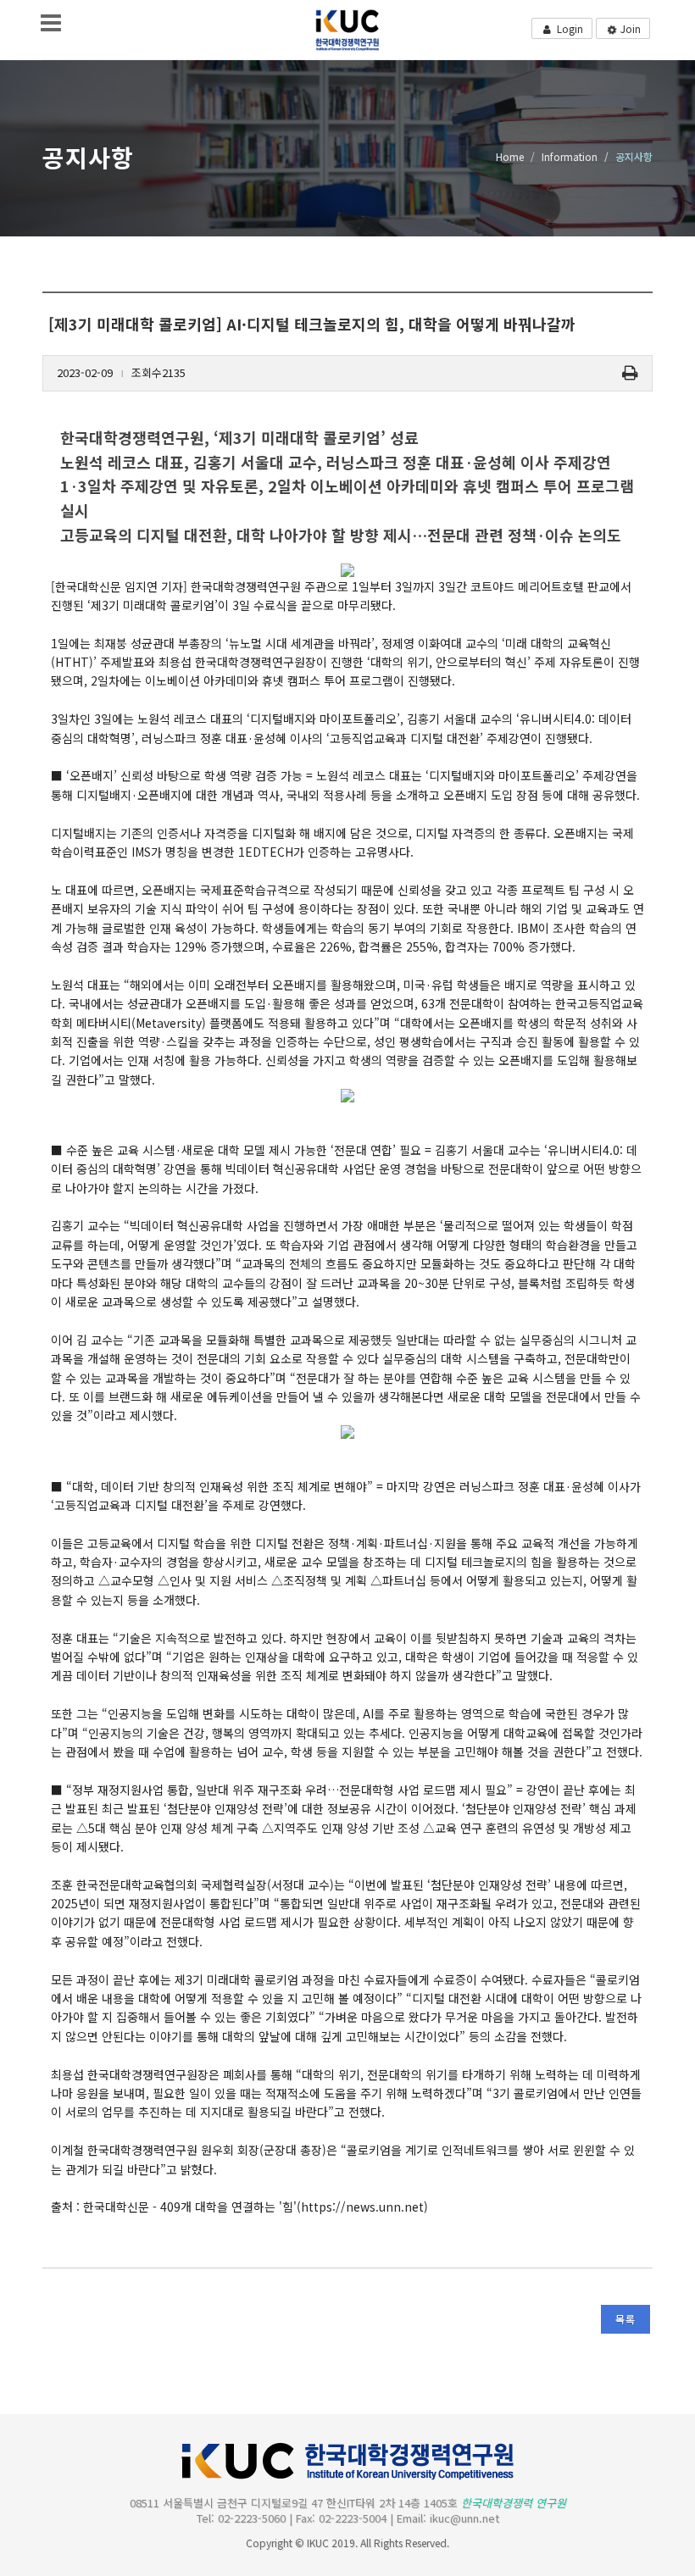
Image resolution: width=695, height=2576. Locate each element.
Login (569, 28)
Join (629, 28)
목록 (625, 2319)
